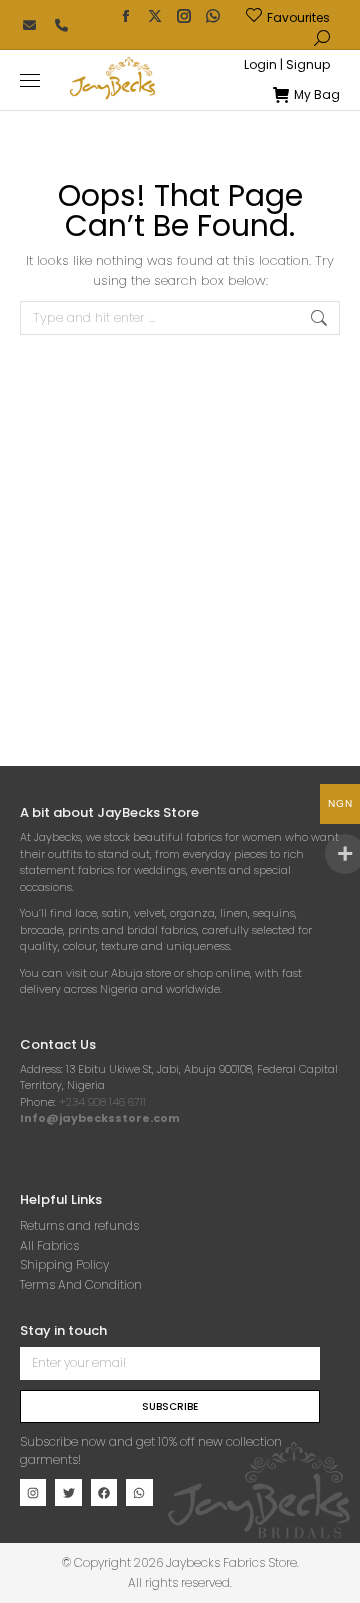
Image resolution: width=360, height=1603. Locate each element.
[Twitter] (68, 1492)
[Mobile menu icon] (30, 80)
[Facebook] (104, 1492)
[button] (296, 16)
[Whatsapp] (139, 1492)
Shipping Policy (64, 1264)
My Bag (317, 95)
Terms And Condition (81, 1284)
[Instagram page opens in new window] (184, 16)
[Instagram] (33, 1492)
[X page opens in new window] (155, 16)
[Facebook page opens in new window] (126, 16)
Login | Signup (287, 65)
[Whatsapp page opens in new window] (213, 16)
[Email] (29, 25)
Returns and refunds (79, 1225)
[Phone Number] (61, 25)
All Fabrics (49, 1245)
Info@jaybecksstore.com (100, 1118)
